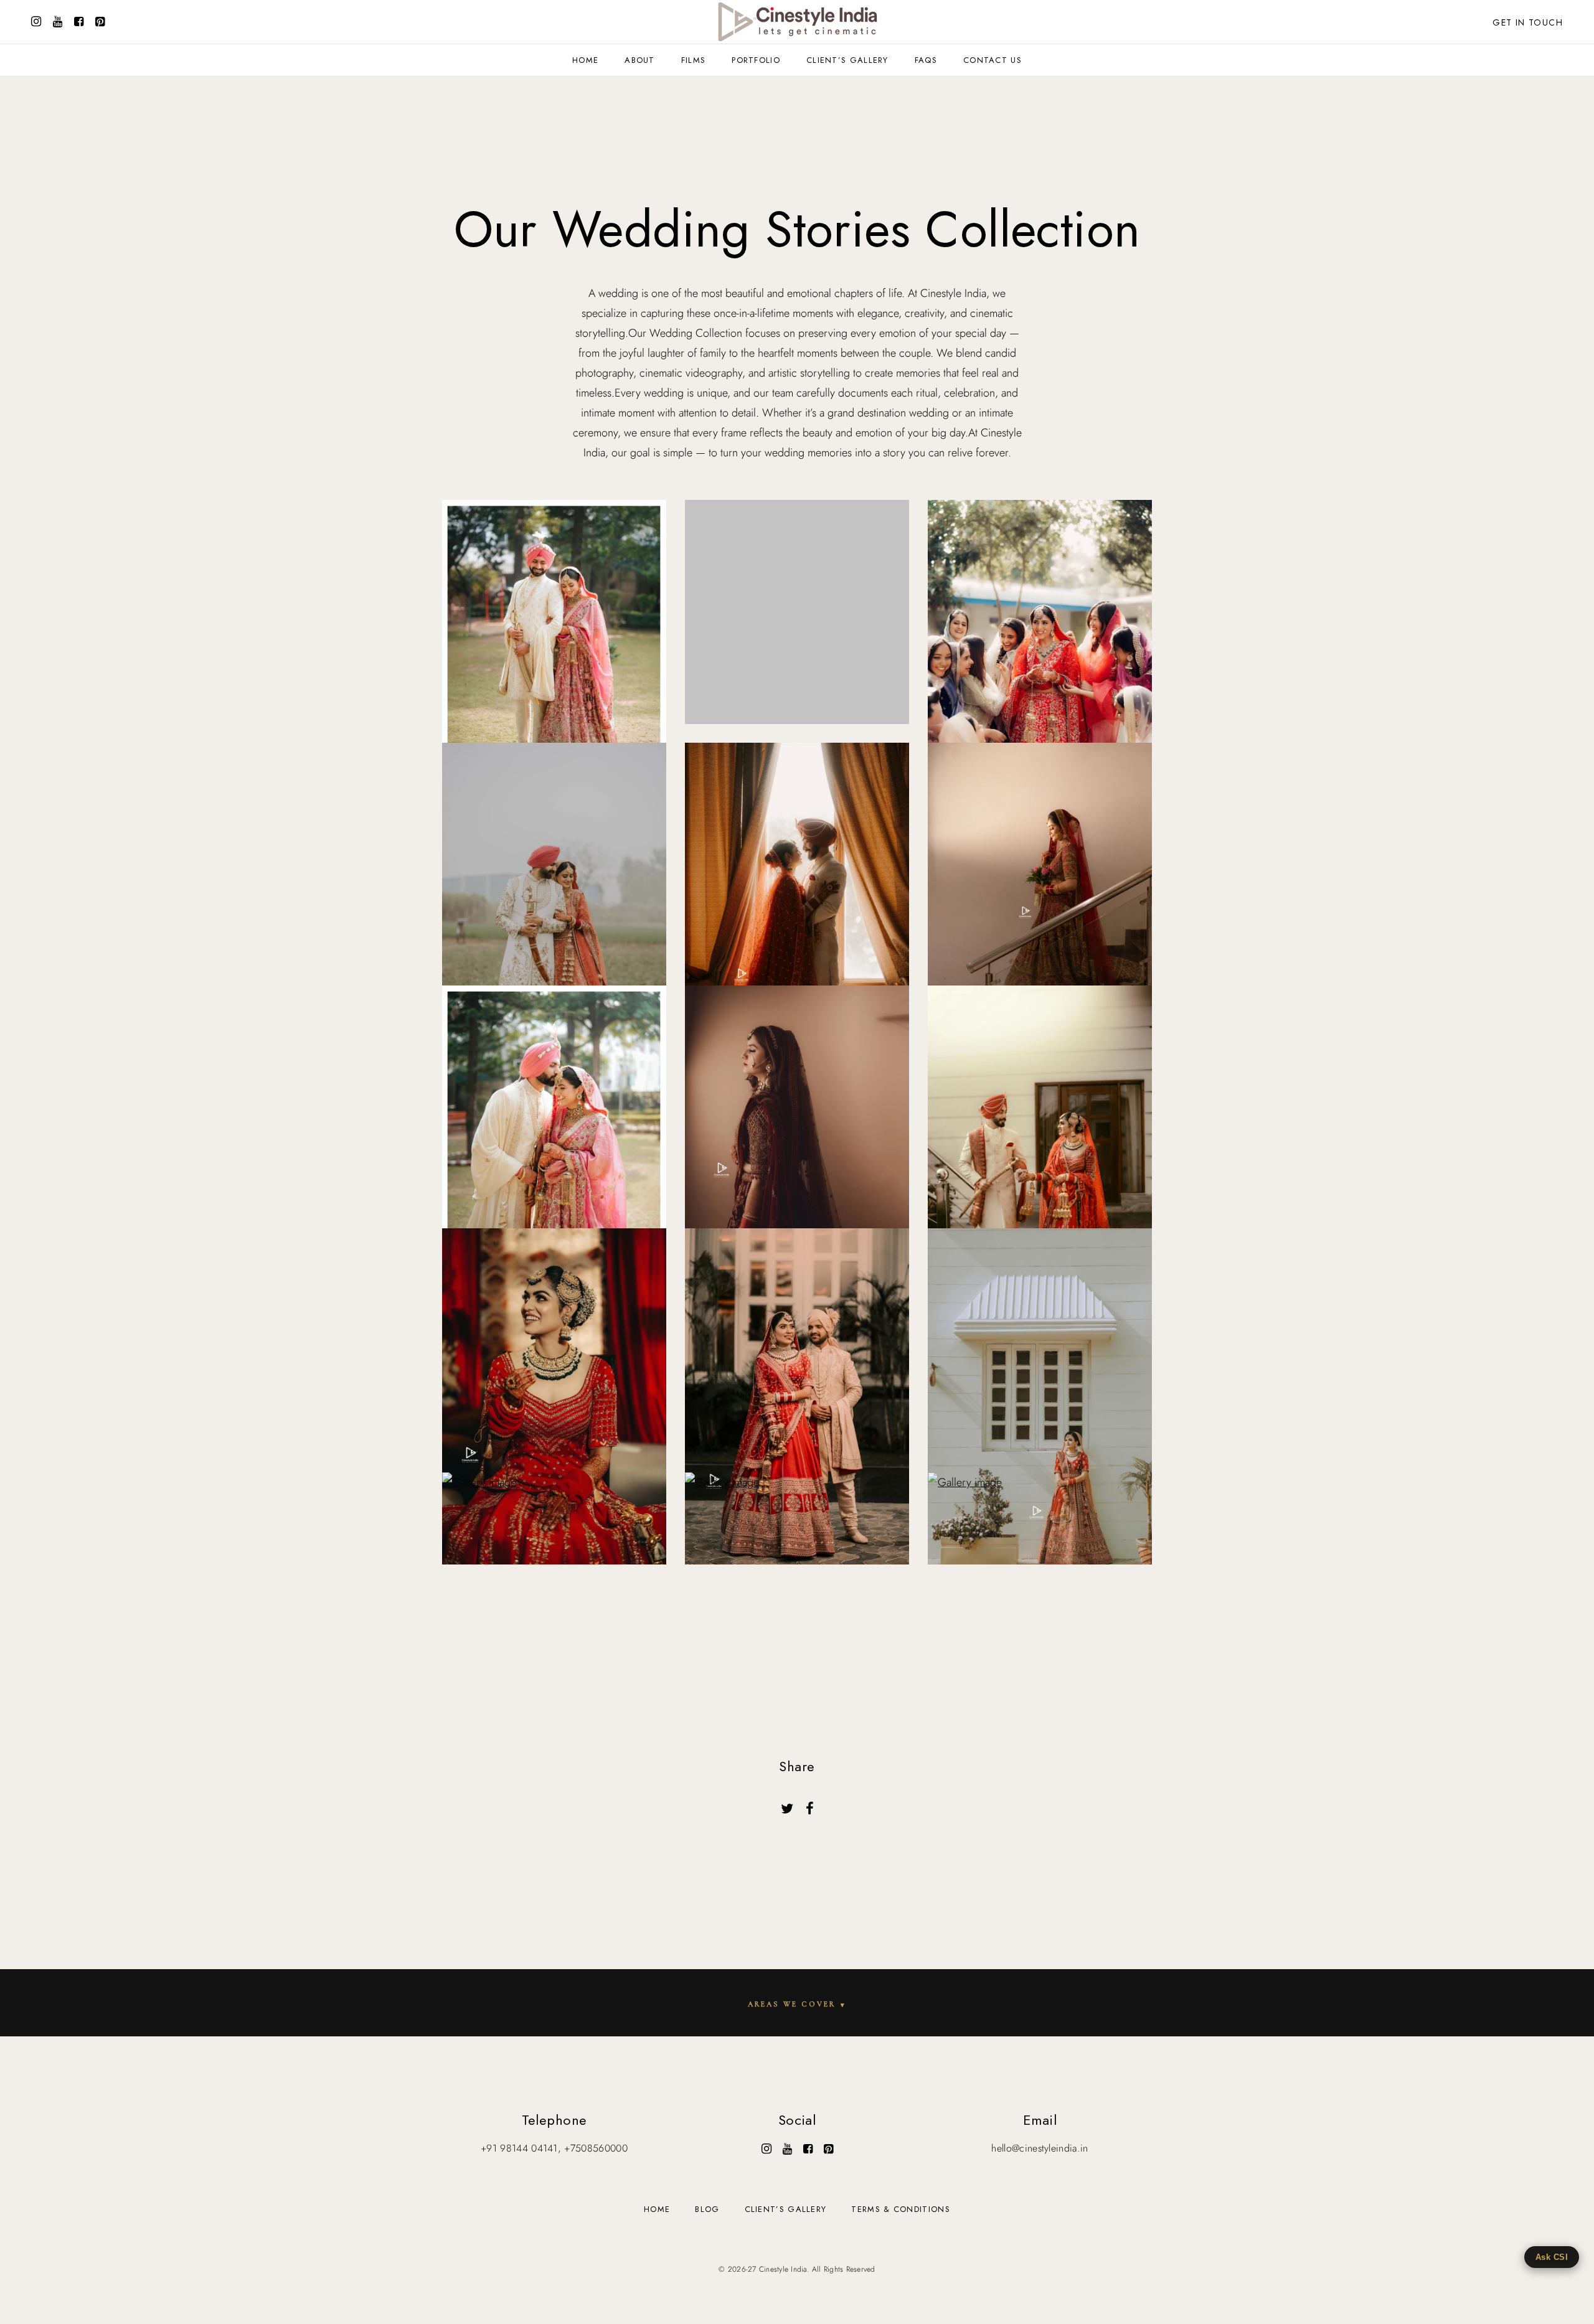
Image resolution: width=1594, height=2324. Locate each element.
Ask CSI (1552, 2257)
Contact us (993, 60)
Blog (707, 2209)
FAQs (926, 60)
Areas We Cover (797, 2004)
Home (585, 60)
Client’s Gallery (847, 60)
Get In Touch (1528, 22)
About (640, 60)
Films (694, 60)
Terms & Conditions (900, 2209)
